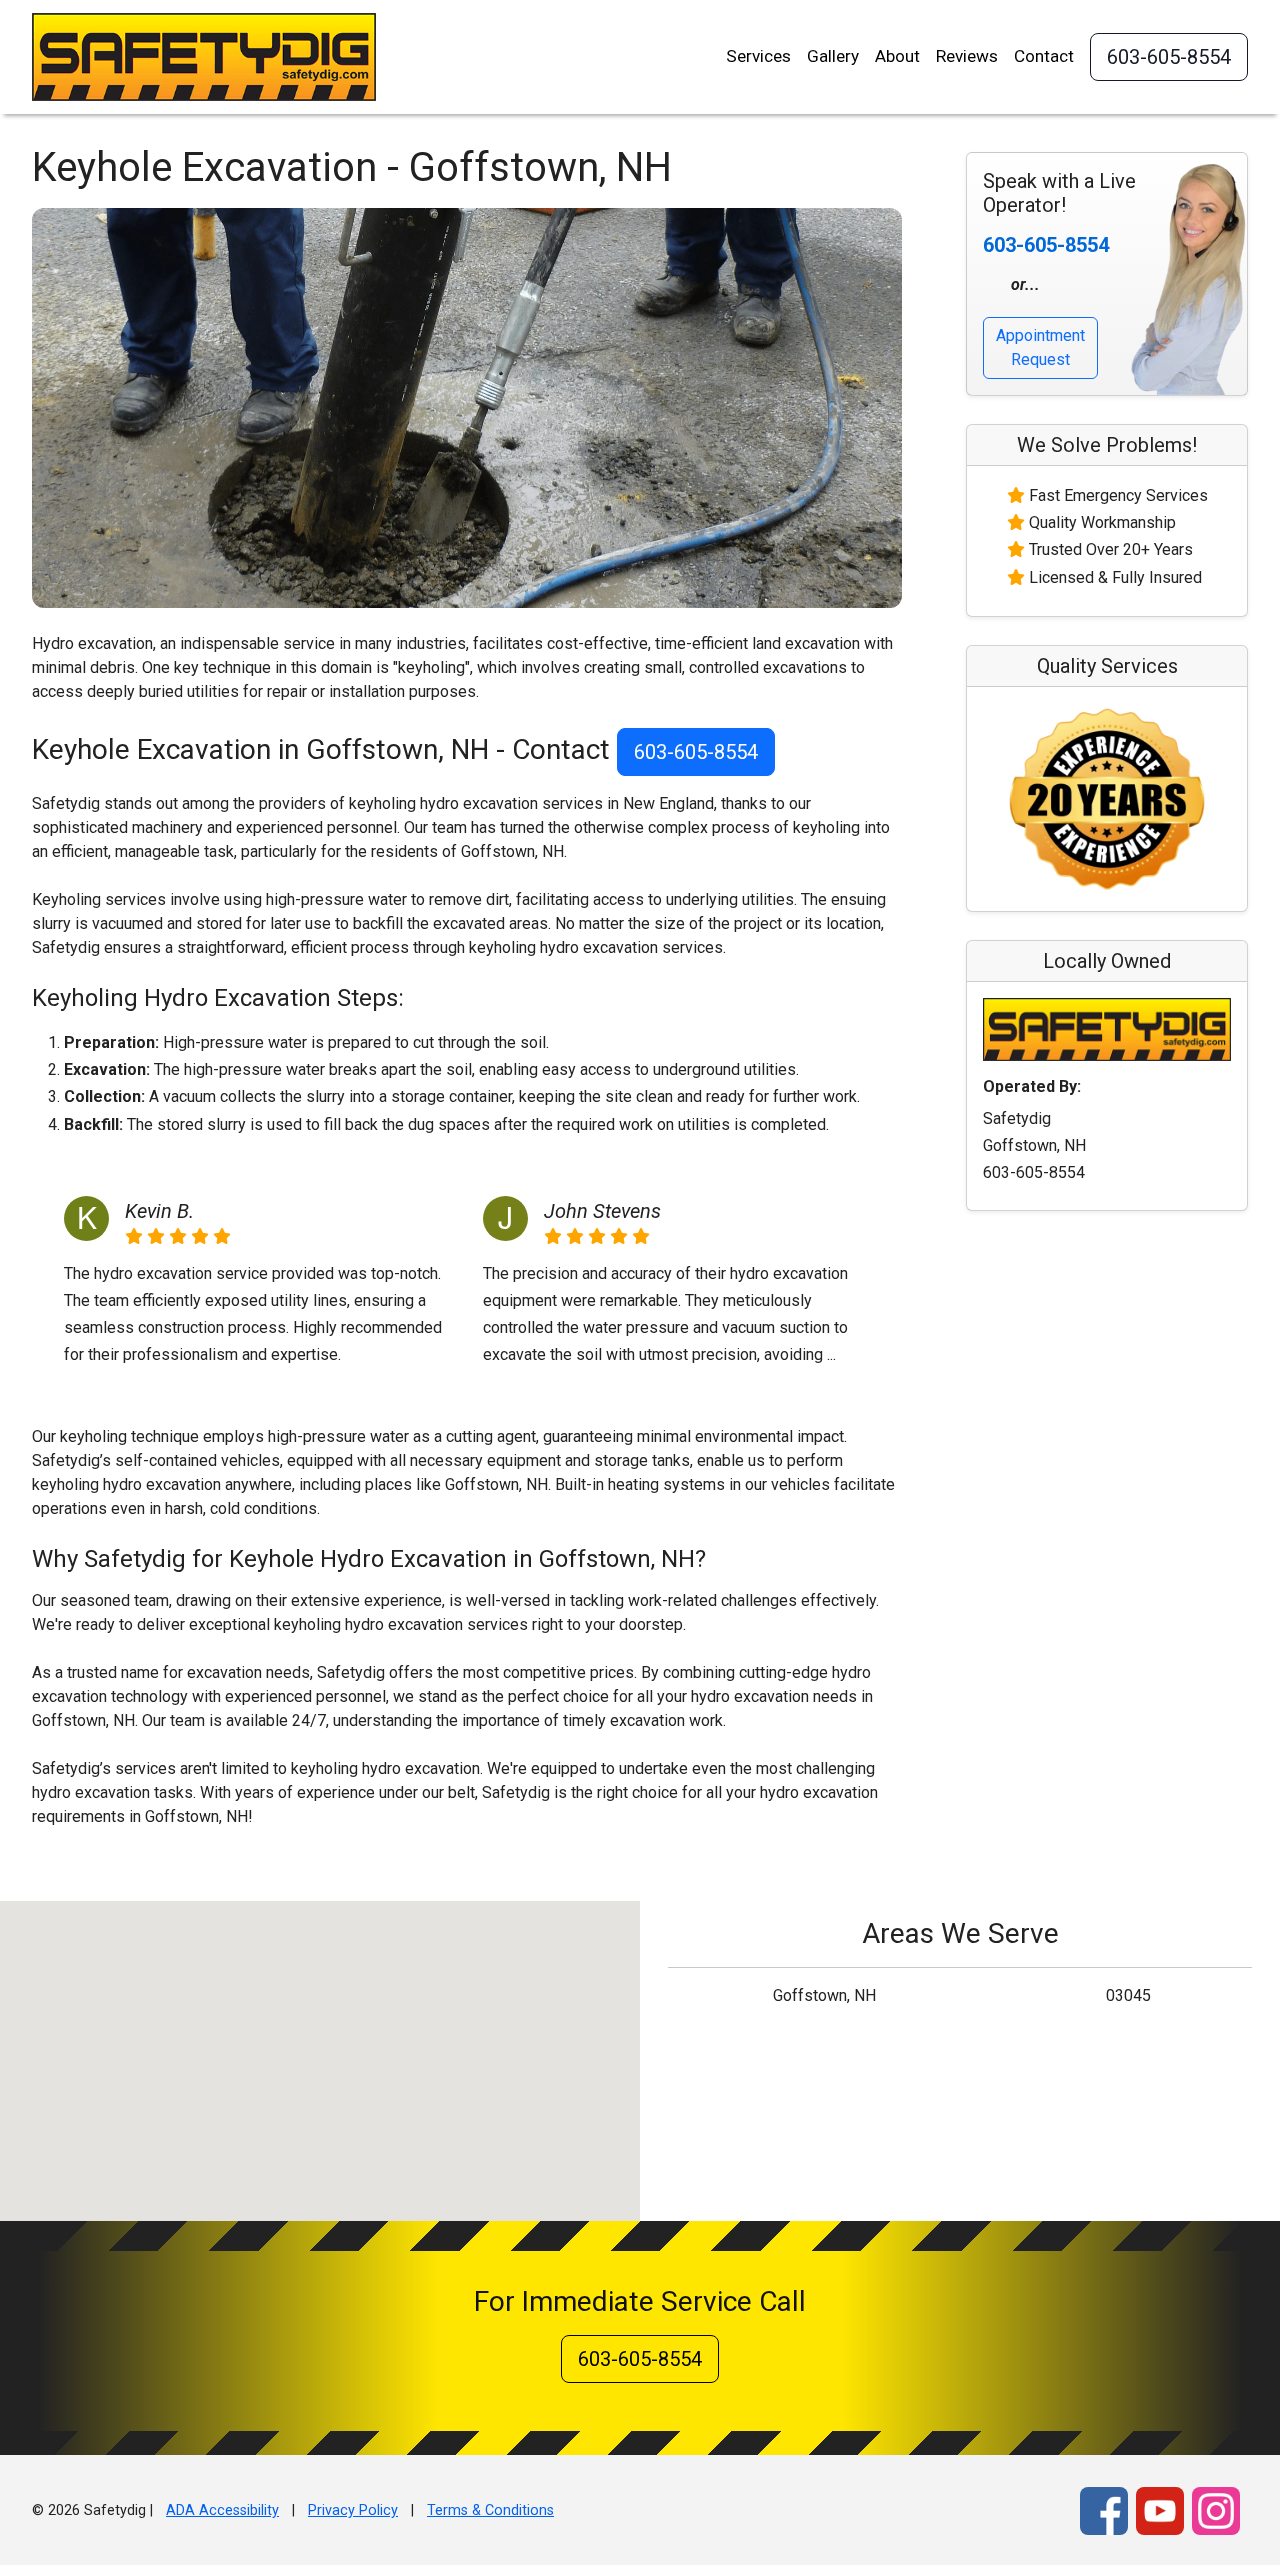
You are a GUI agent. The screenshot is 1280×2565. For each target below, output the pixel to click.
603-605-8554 (1169, 57)
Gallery (833, 56)
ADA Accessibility (222, 2510)
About (897, 56)
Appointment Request (1040, 347)
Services (758, 56)
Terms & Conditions (490, 2510)
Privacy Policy (353, 2510)
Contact (1044, 56)
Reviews (967, 56)
